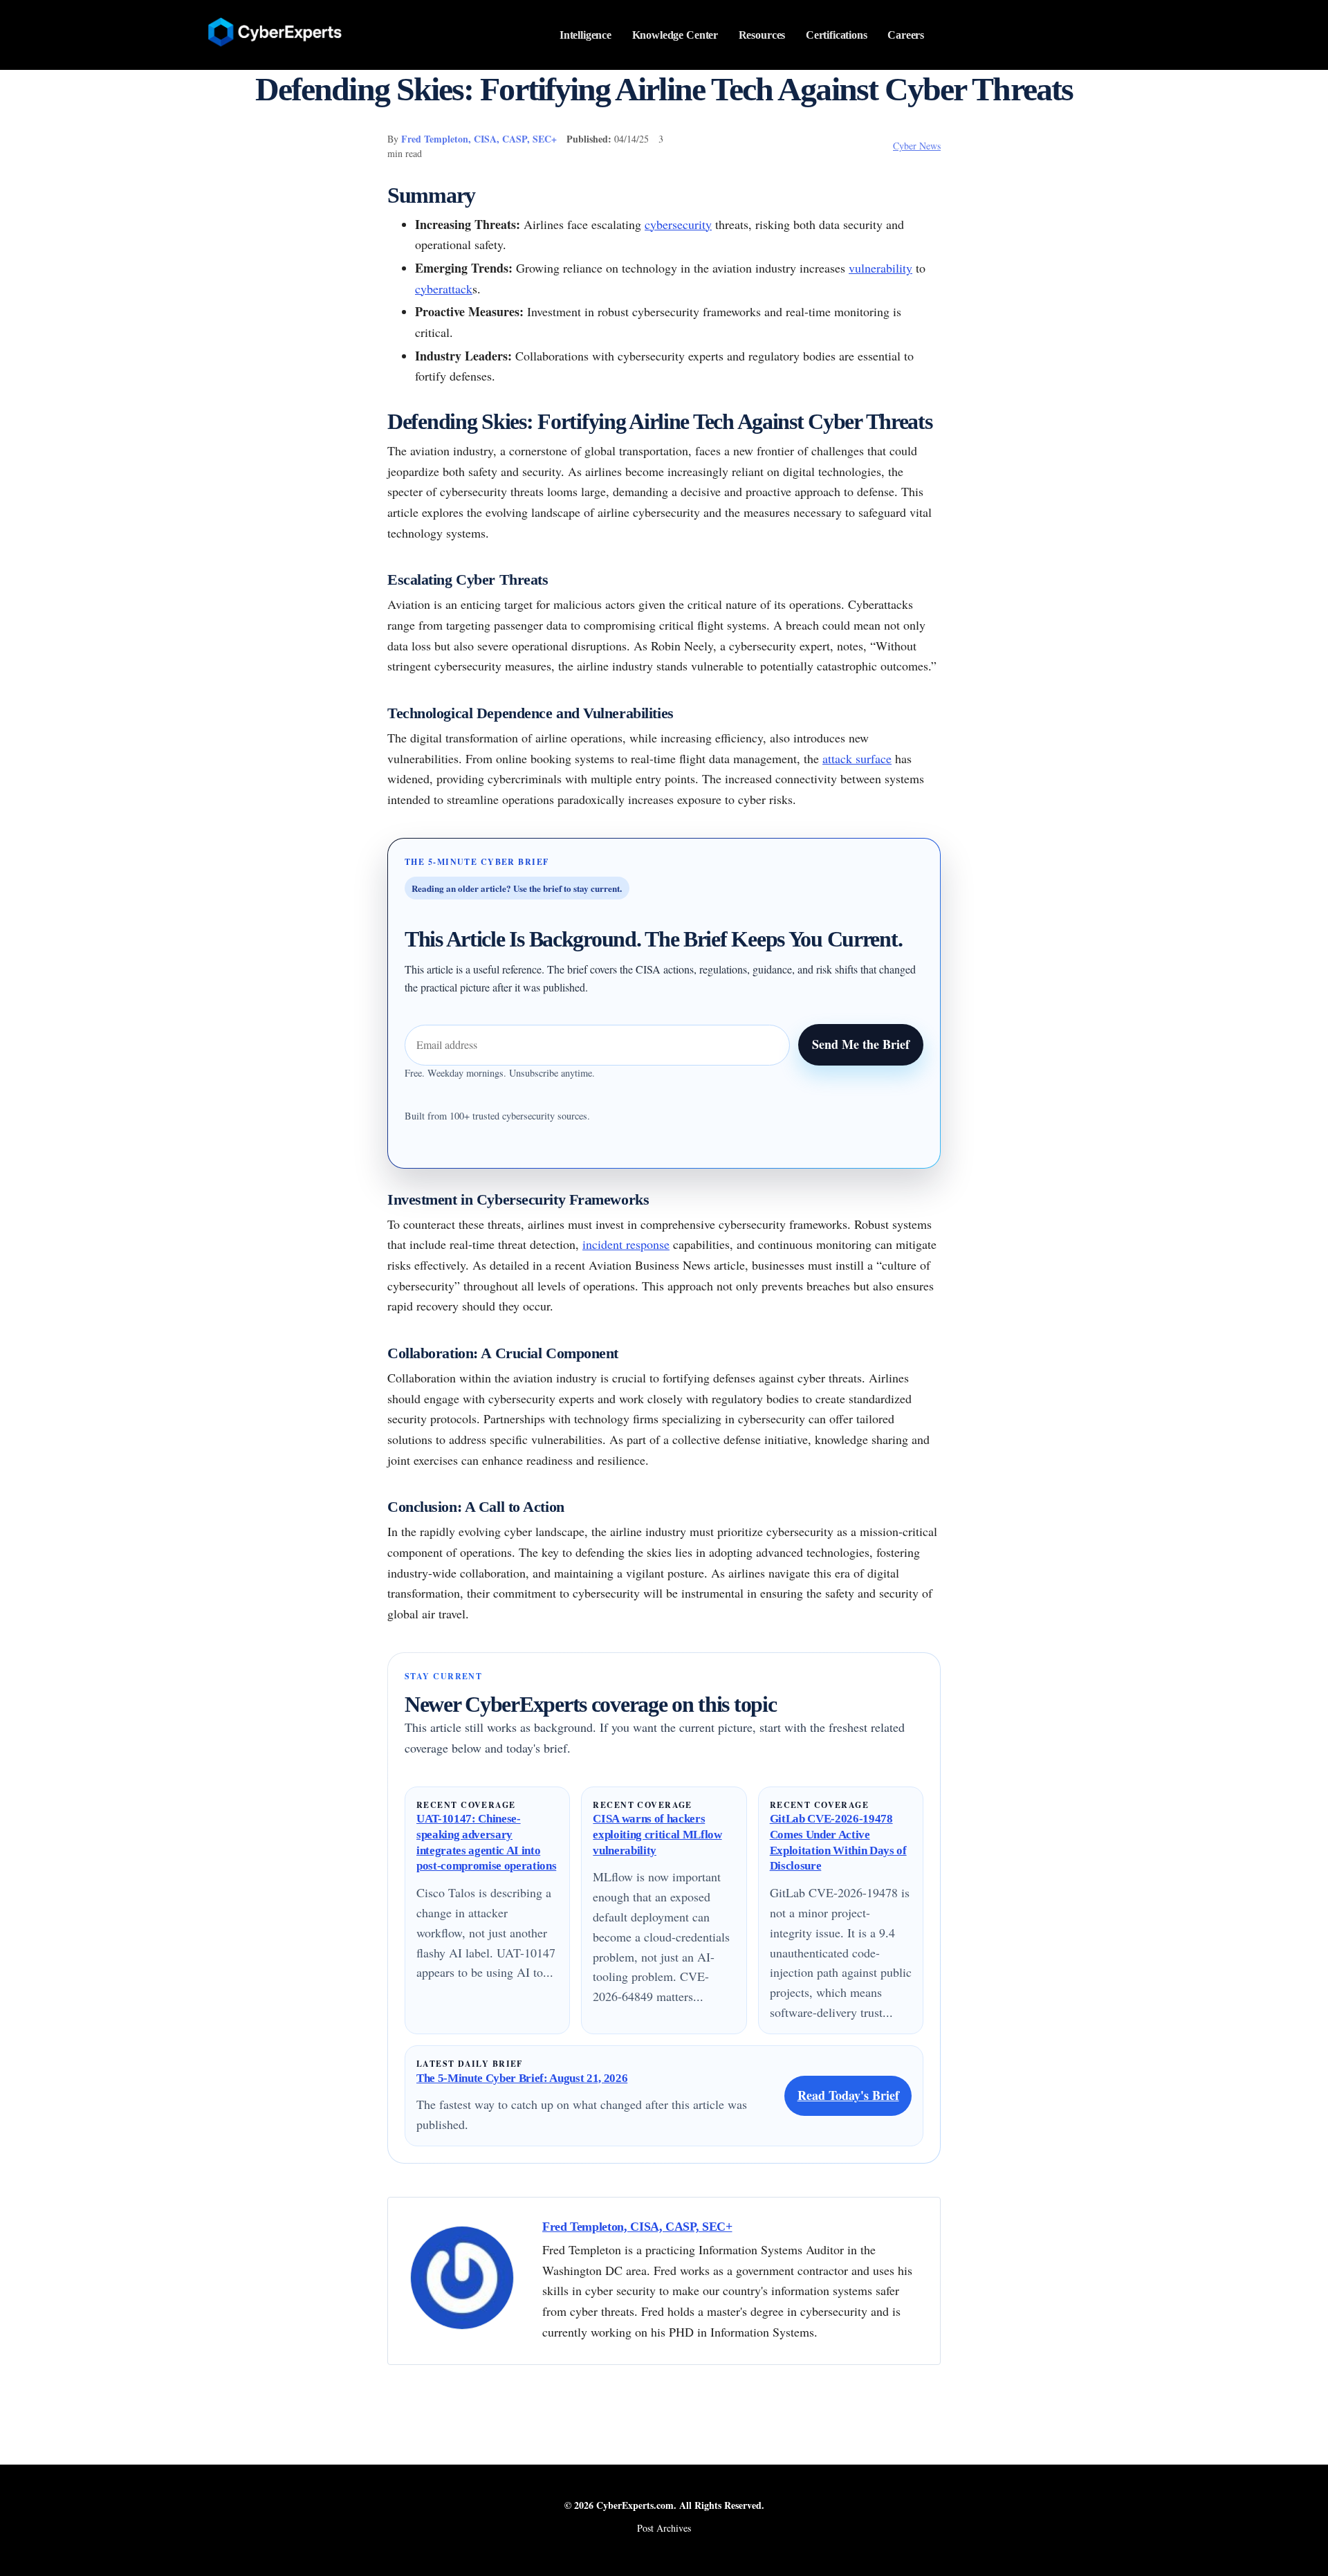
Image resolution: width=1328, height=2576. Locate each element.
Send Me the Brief (861, 1044)
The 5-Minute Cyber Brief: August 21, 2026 (522, 2078)
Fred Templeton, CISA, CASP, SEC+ (479, 139)
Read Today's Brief (848, 2095)
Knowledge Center (675, 35)
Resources (762, 35)
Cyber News (917, 146)
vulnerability (880, 268)
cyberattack (444, 289)
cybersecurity (678, 224)
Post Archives (664, 2528)
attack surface (857, 758)
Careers (906, 35)
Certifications (837, 35)
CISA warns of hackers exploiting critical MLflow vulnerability (657, 1834)
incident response (626, 1244)
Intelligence (585, 35)
